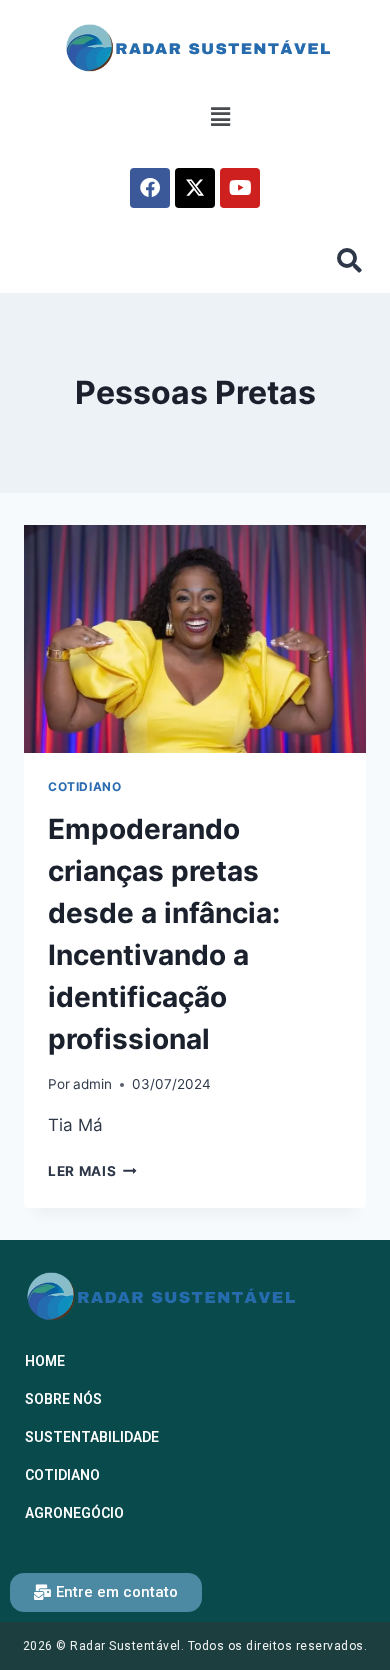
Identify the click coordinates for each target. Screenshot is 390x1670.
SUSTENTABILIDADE (92, 1437)
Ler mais (92, 1171)
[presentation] (195, 639)
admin (92, 1084)
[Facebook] (150, 188)
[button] (220, 117)
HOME (45, 1361)
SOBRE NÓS (63, 1399)
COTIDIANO (84, 786)
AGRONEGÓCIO (74, 1513)
